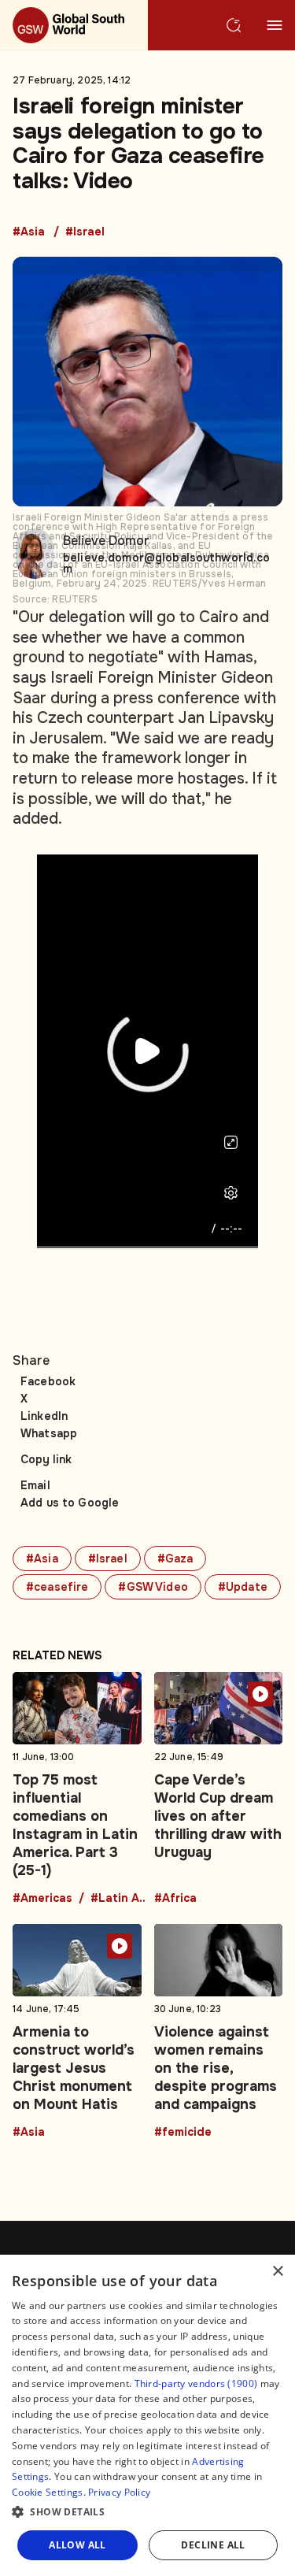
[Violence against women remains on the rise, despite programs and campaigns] (219, 2031)
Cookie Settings (48, 2492)
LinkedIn (44, 1416)
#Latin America (122, 1899)
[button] (147, 2512)
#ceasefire (57, 1587)
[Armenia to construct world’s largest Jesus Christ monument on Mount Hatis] (77, 2031)
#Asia (29, 232)
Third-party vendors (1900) (196, 2383)
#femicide (183, 2133)
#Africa (175, 1899)
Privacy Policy (119, 2492)
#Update (243, 1587)
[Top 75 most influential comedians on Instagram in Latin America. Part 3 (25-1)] (77, 1788)
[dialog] (147, 2415)
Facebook (48, 1381)
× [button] (277, 2272)
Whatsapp (49, 1433)
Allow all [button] (77, 2545)
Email (35, 1485)
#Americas (42, 1899)
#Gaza (175, 1559)
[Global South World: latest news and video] (74, 25)
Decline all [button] (213, 2545)
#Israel (85, 232)
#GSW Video (153, 1587)
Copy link (46, 1459)
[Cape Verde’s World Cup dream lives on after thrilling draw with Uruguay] (219, 1788)
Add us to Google (70, 1503)
